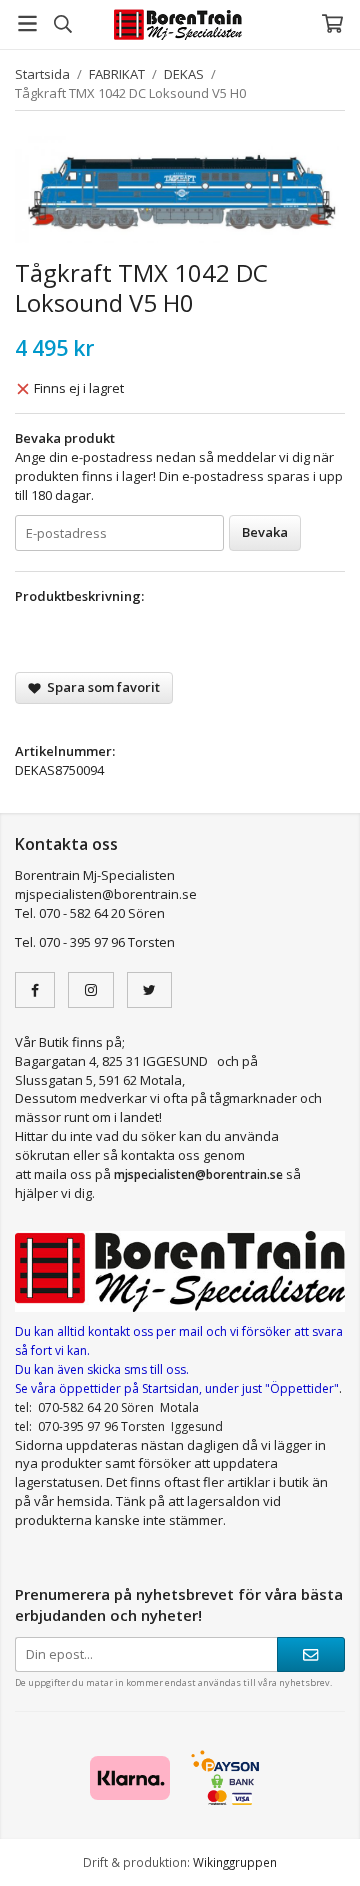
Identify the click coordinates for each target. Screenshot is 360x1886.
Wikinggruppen (235, 1862)
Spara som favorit (100, 687)
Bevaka (265, 532)
